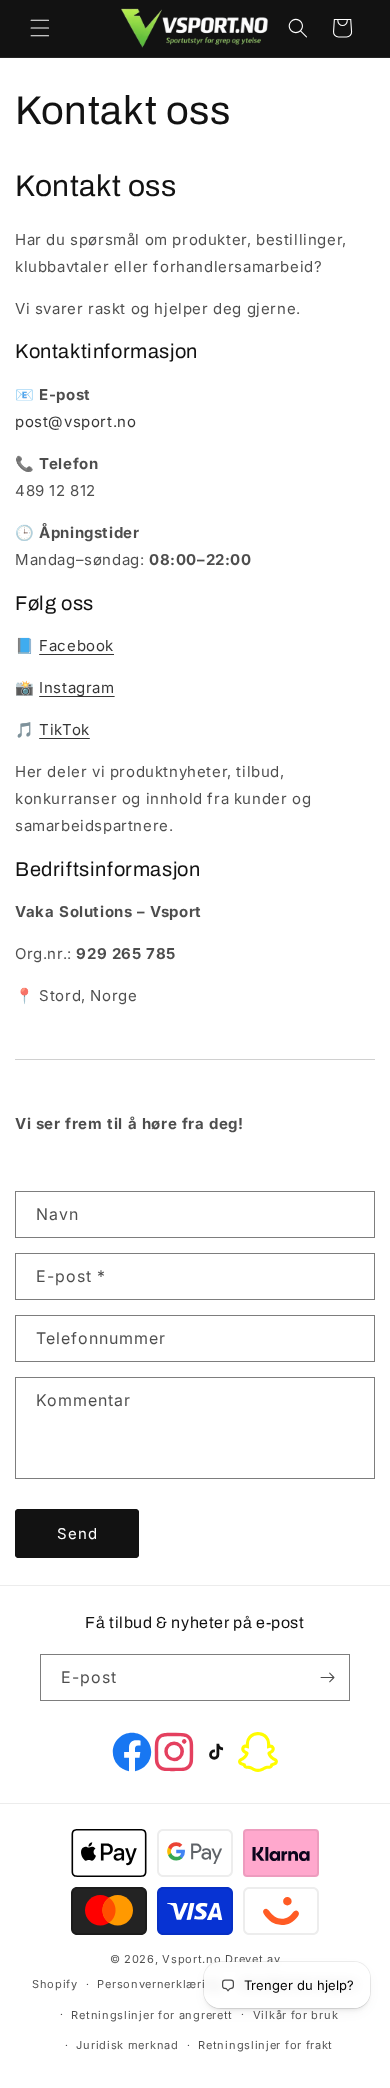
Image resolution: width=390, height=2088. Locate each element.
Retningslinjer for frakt (265, 2045)
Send (77, 1533)
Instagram (76, 687)
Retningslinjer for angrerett (152, 2015)
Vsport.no (191, 1959)
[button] (40, 28)
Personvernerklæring (158, 1984)
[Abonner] (327, 1677)
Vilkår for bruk (296, 2015)
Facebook (76, 645)
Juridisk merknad (127, 2045)
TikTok (64, 729)
